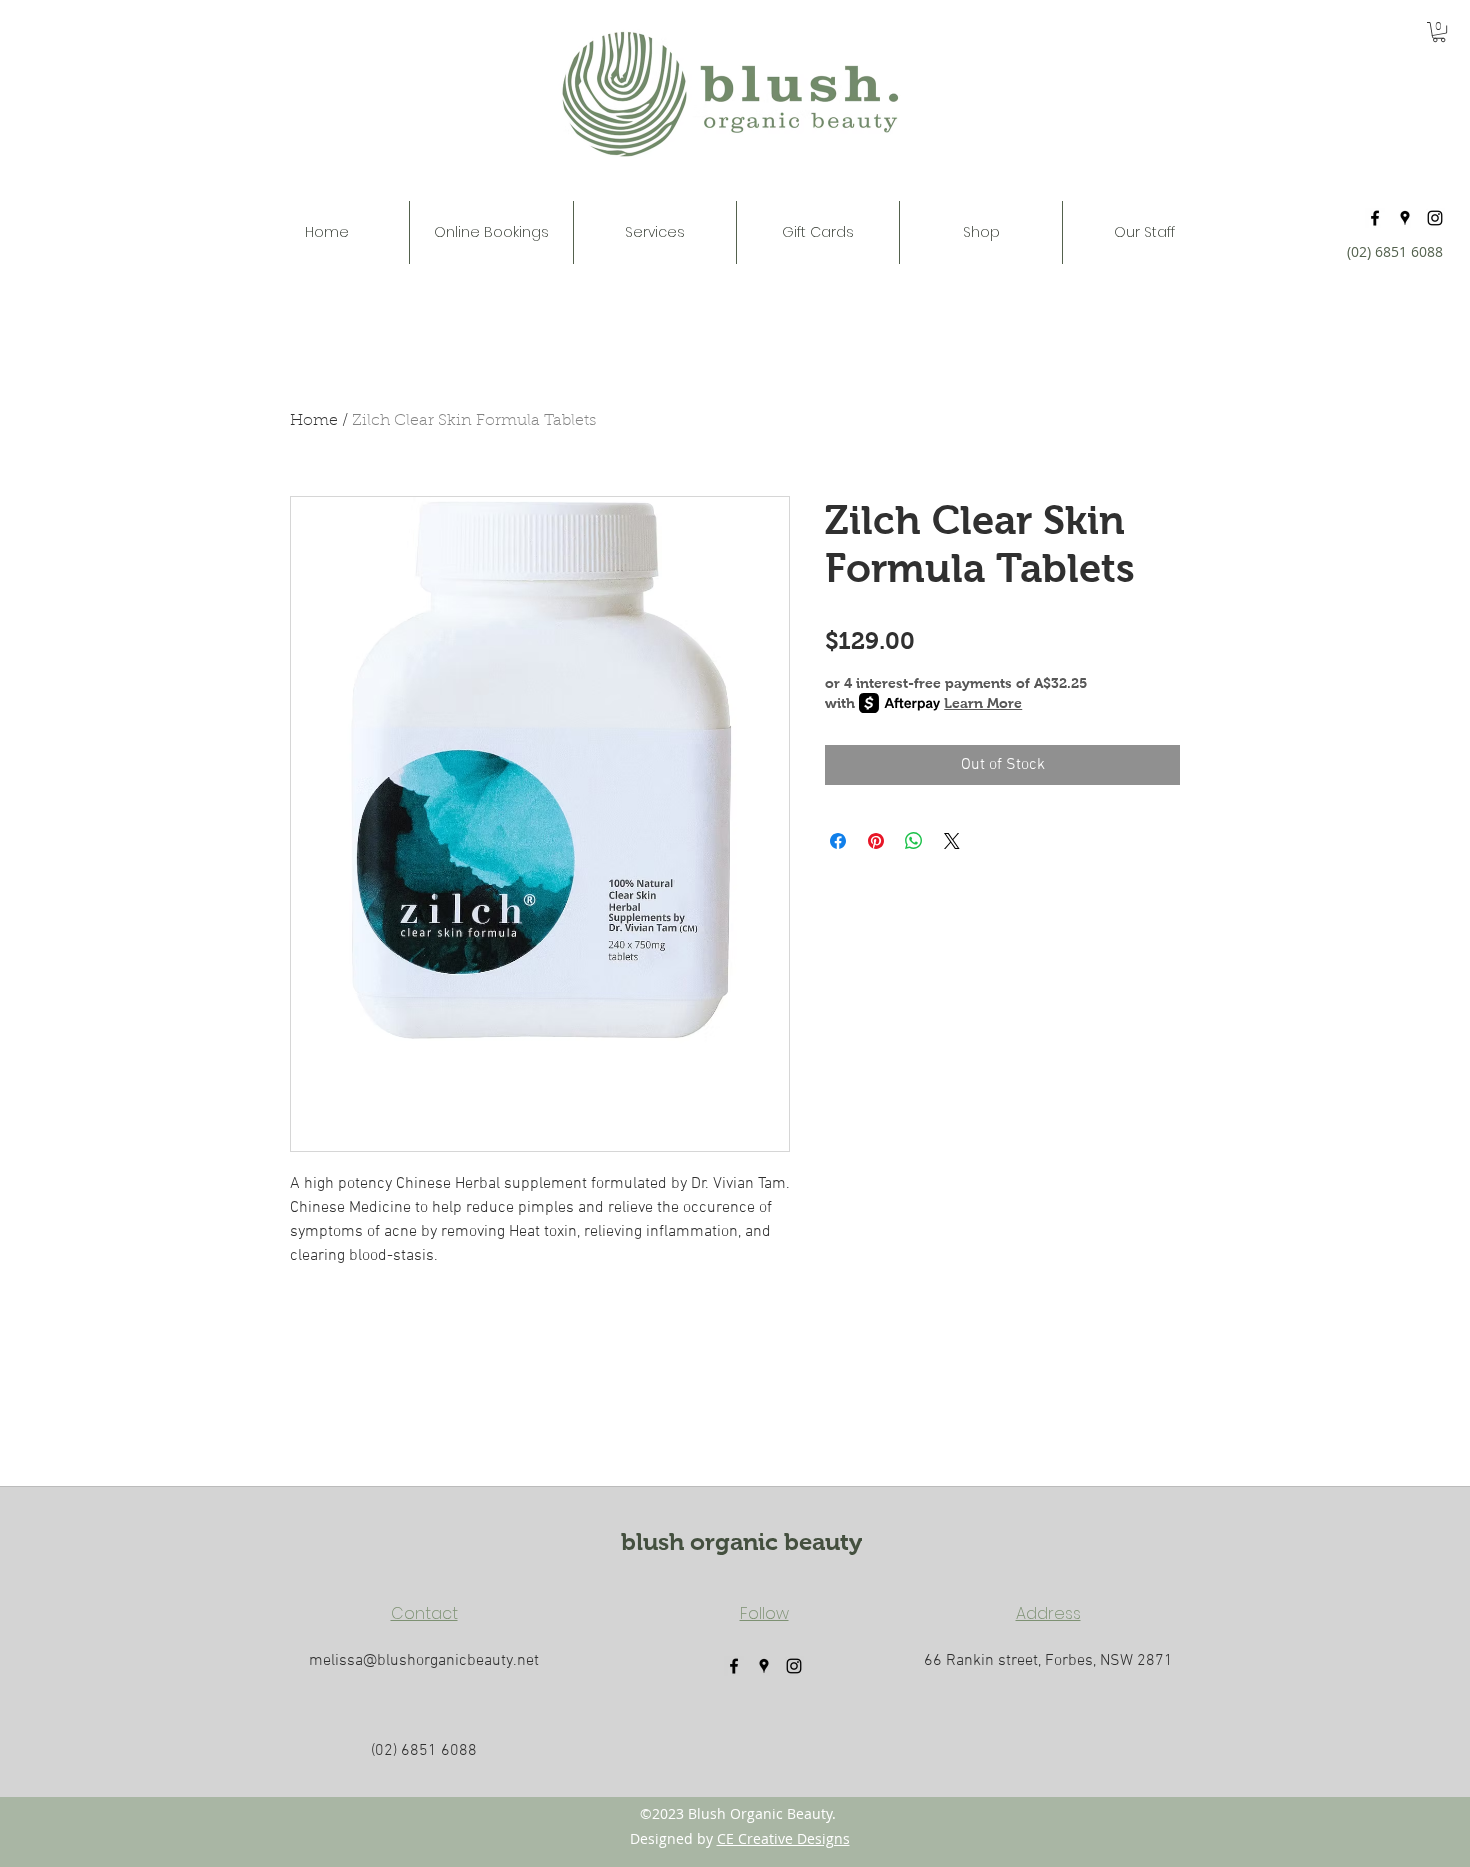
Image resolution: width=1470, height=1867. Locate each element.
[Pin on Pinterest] (876, 841)
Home (314, 421)
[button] (655, 232)
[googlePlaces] (1405, 218)
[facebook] (1375, 218)
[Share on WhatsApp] (914, 841)
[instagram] (1435, 218)
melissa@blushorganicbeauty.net (424, 1661)
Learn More (983, 703)
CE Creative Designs (783, 1838)
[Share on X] (952, 841)
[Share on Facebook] (838, 841)
